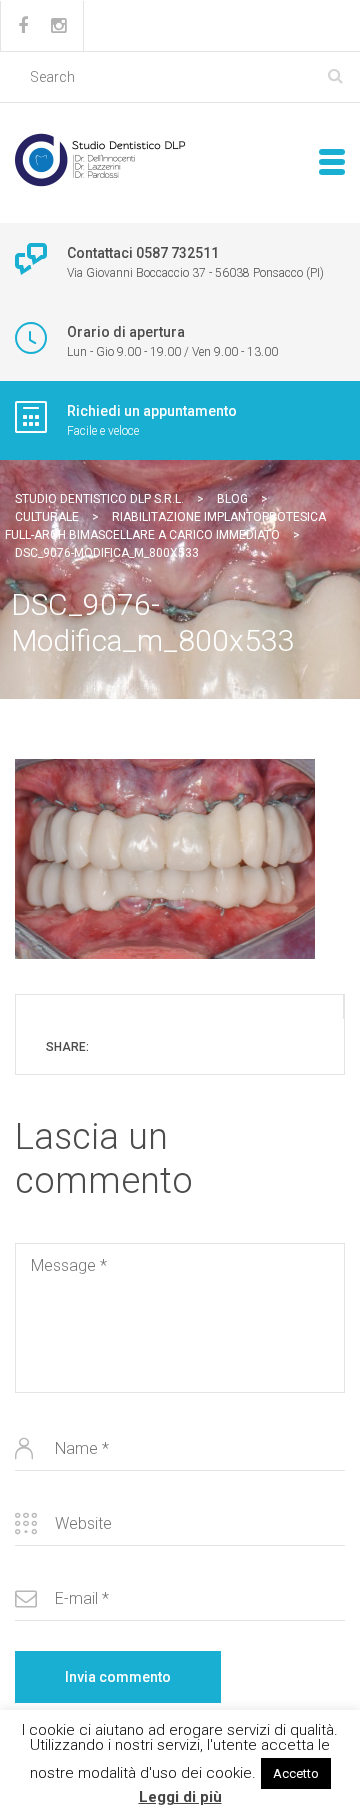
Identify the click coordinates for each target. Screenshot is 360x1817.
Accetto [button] (296, 1773)
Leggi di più (180, 1797)
